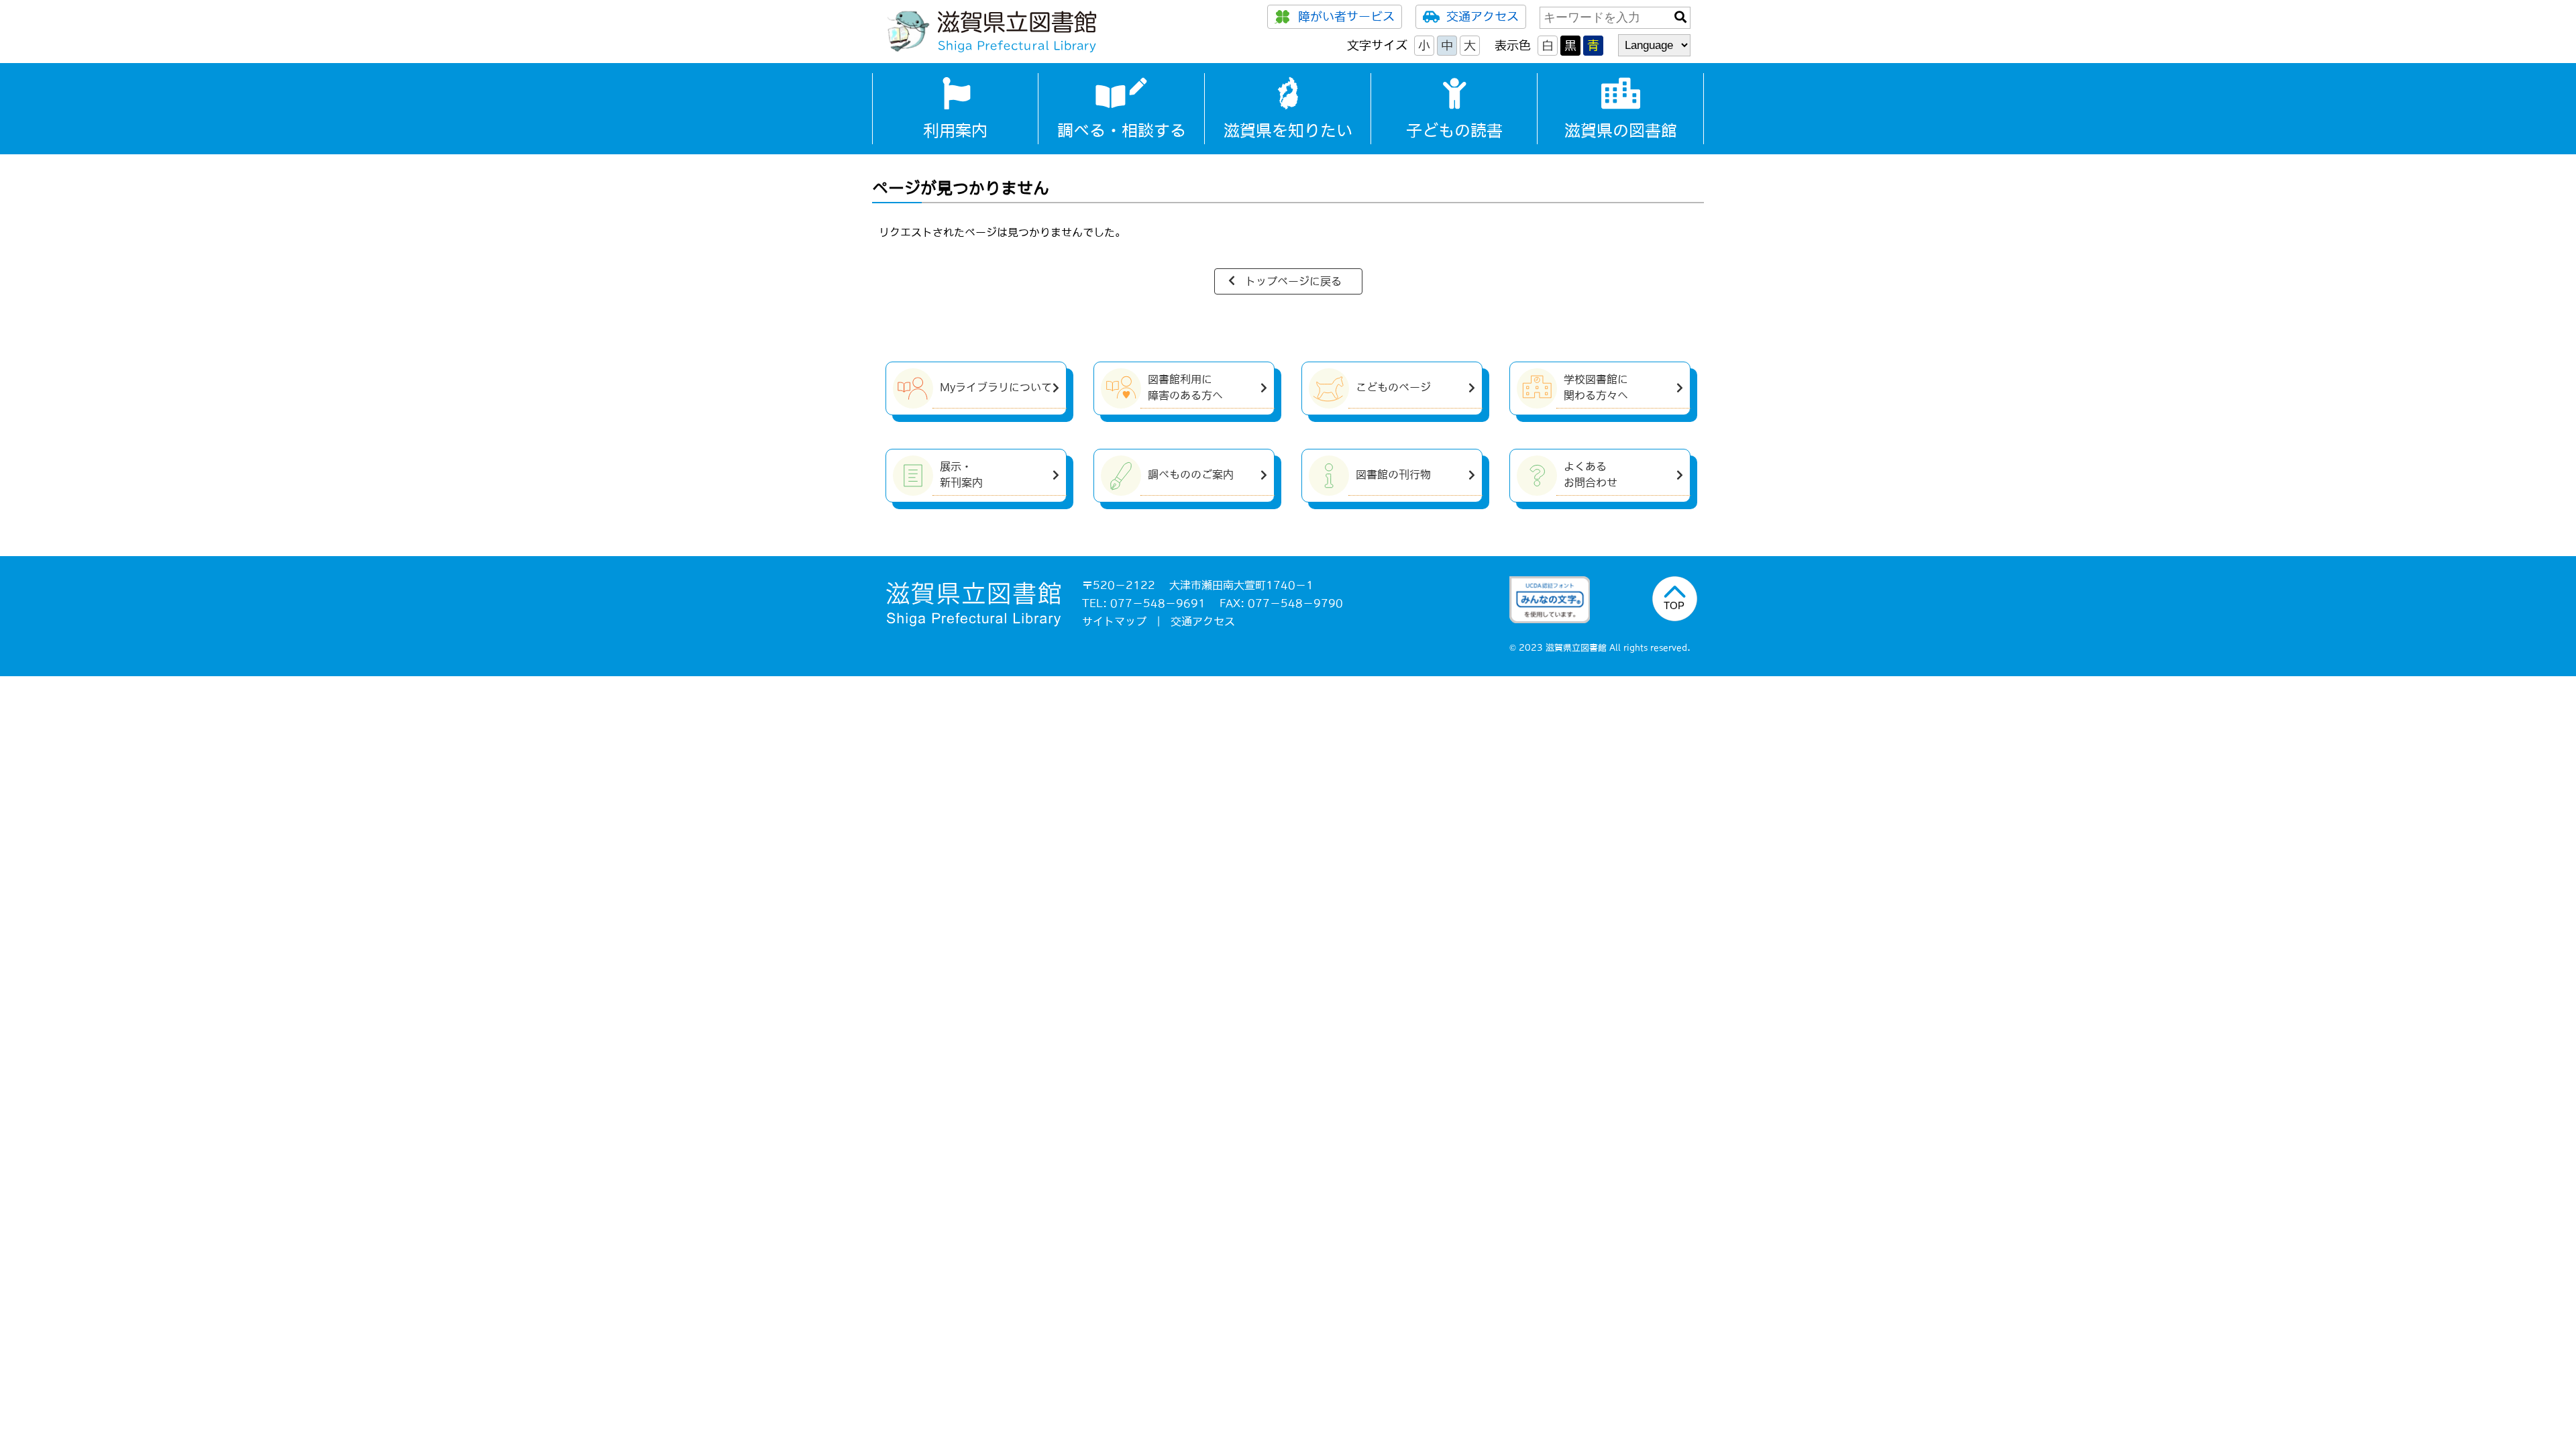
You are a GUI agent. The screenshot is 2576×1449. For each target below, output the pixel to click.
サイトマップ (1114, 621)
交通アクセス (1483, 17)
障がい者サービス (1346, 17)
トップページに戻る (1293, 281)
